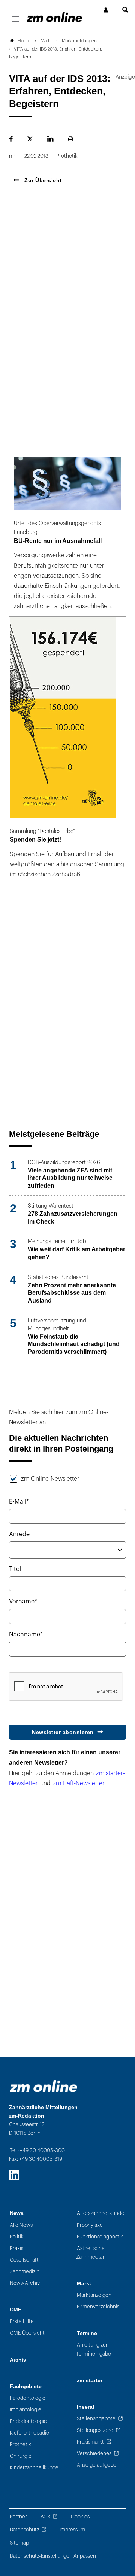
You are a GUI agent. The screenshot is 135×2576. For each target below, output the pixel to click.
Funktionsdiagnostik (100, 2237)
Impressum (72, 2530)
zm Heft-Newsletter (79, 1783)
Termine (87, 2333)
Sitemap (19, 2543)
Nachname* (26, 1635)
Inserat (86, 2407)
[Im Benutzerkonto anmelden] (106, 10)
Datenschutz (24, 2530)
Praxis (16, 2248)
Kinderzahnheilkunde (34, 2468)
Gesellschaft (24, 2260)
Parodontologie (28, 2398)
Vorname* (23, 1602)
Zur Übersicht (42, 180)
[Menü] (15, 19)
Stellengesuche (95, 2430)
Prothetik (20, 2444)
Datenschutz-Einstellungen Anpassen (53, 2556)
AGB (45, 2517)
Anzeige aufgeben (98, 2465)
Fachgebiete (26, 2386)
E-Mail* (19, 1502)
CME (16, 2310)
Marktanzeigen (94, 2295)
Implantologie (25, 2410)
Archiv (18, 2360)
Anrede (19, 1534)
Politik (17, 2237)
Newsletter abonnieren (63, 1732)
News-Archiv (25, 2283)
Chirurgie (21, 2456)
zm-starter (90, 2380)
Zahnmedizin (25, 2272)
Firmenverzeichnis (98, 2307)
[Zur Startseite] (54, 17)
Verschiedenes (94, 2453)
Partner (18, 2517)
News (17, 2213)
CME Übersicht (27, 2333)
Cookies (80, 2517)
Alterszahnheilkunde (100, 2213)
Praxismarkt (90, 2442)
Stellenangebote (96, 2419)
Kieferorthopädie (29, 2433)
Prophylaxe (90, 2225)
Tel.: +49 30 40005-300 (37, 2150)
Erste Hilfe (22, 2321)
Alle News (21, 2225)
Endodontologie (28, 2421)
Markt (84, 2284)
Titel (15, 1569)
